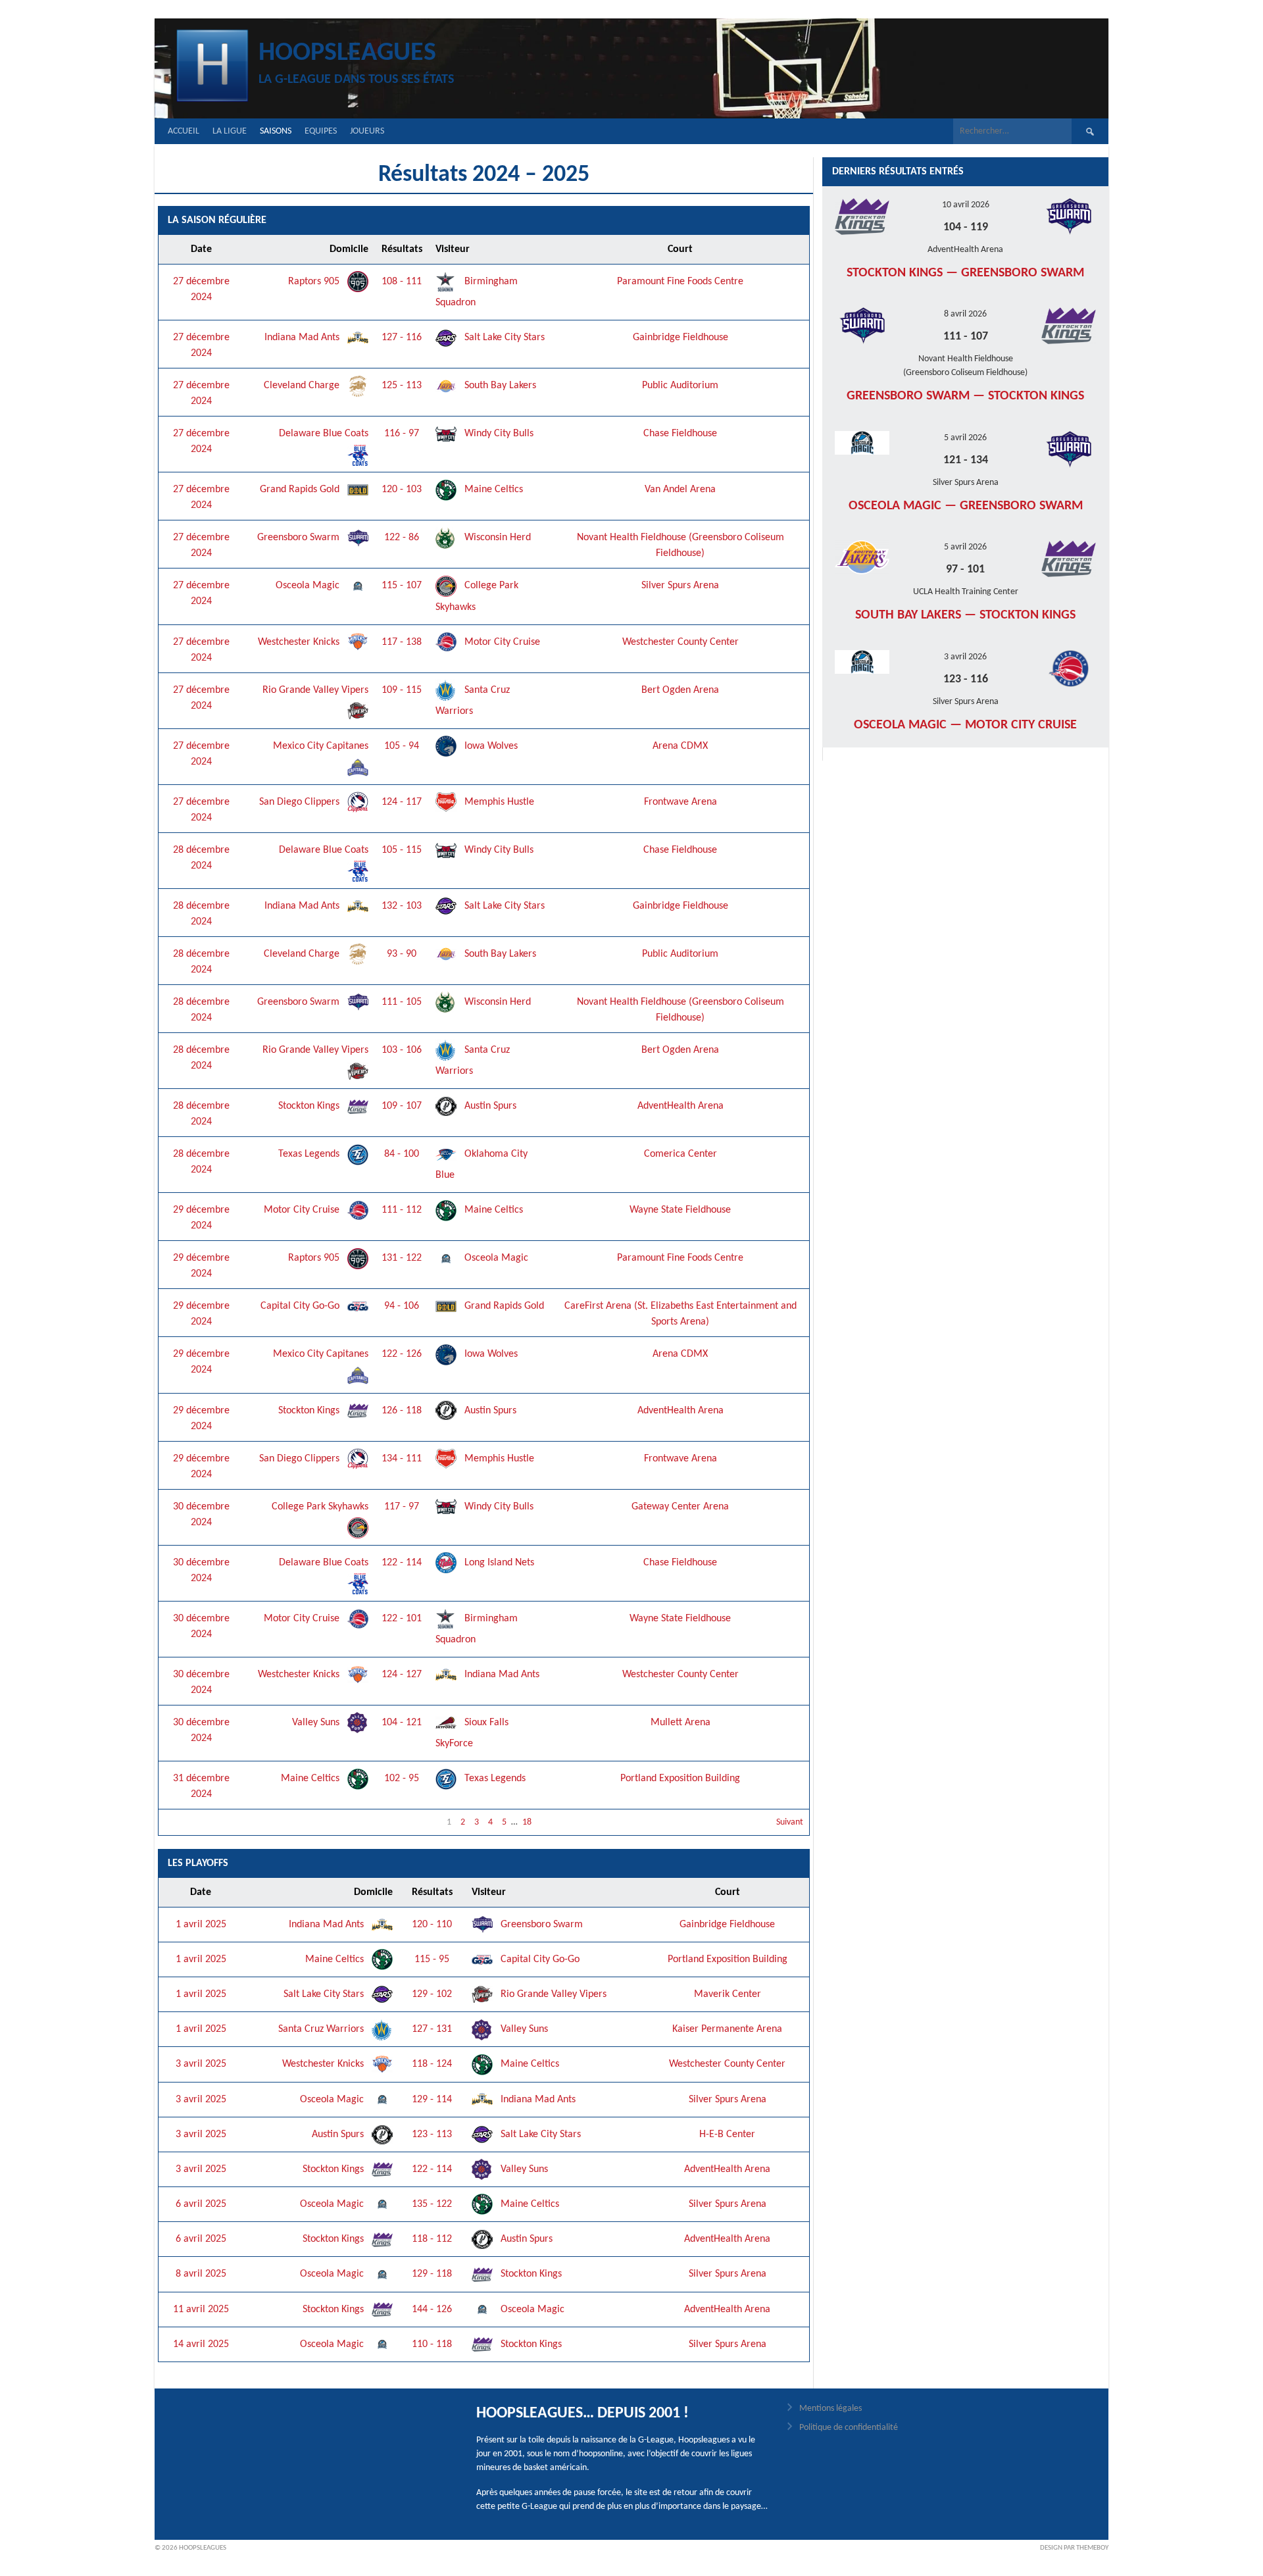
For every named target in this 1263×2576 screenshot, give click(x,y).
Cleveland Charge (303, 386)
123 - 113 (432, 2134)
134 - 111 (402, 1459)
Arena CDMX (680, 746)
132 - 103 (402, 906)
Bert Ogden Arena (680, 690)
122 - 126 (402, 1354)
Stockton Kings (310, 1106)
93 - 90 (402, 954)
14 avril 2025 (201, 2344)
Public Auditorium (680, 386)
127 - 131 (432, 2029)
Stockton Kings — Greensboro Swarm (965, 273)
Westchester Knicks (300, 642)
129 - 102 (432, 1994)
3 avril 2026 (965, 657)
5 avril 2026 (965, 438)
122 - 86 (402, 538)
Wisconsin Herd (496, 538)
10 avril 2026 (966, 205)
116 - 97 (402, 434)
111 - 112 (402, 1210)
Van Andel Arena (680, 490)
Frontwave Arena (681, 802)
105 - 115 (402, 850)
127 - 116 (402, 338)
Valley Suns (317, 1723)
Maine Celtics (492, 490)
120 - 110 (432, 1925)
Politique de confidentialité (849, 2428)
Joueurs (367, 131)
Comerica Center (681, 1154)
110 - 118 (432, 2344)
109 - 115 (402, 690)
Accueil (184, 131)
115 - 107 (402, 586)
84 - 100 (402, 1154)
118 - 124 (432, 2064)
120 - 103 (402, 490)
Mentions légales (830, 2409)
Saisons (276, 131)
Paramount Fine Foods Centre (680, 282)
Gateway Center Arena (680, 1507)
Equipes (321, 131)
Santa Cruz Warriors (322, 2029)
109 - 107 (402, 1106)
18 (527, 1822)
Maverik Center (728, 1994)
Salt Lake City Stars (503, 338)
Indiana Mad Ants (303, 338)
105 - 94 (402, 746)
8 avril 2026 (965, 314)
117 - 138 (402, 642)
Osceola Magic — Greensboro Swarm (966, 506)
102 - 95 (402, 1779)
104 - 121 (402, 1723)
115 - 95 (432, 1959)
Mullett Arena (681, 1723)
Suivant (790, 1822)
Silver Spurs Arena (680, 586)
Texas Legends (310, 1154)
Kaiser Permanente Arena (727, 2029)
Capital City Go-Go (301, 1306)
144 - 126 (432, 2310)
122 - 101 (402, 1619)
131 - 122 (402, 1258)
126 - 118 (402, 1411)
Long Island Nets (498, 1563)
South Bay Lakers (499, 386)
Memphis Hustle (498, 802)
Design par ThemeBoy (1074, 2548)
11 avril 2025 (201, 2310)
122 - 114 (402, 1563)
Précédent (184, 1822)
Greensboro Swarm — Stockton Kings (965, 396)
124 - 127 (402, 1675)
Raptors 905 (315, 282)
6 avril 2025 (201, 2204)
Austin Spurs (489, 1106)
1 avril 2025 (201, 1925)
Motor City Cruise (501, 642)
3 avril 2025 (201, 2064)
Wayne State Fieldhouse (680, 1210)
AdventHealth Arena (681, 1106)
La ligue (230, 131)
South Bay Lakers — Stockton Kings (965, 615)
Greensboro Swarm (300, 538)
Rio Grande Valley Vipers (552, 1994)
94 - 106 (402, 1306)
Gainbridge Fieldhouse (681, 338)
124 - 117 (402, 802)
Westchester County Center (681, 642)
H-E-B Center (727, 2134)
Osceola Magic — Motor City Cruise (965, 725)
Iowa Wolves (490, 746)
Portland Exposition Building (680, 1779)
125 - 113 (402, 386)
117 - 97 (402, 1507)
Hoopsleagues (347, 53)
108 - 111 (402, 282)
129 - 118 (432, 2274)
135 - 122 (432, 2204)
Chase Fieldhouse (680, 434)
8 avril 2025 (201, 2274)
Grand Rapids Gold (301, 490)
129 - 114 (432, 2100)
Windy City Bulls (498, 434)
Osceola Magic (309, 586)
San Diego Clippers (301, 802)
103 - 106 (402, 1050)
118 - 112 (432, 2239)
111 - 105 (402, 1002)
